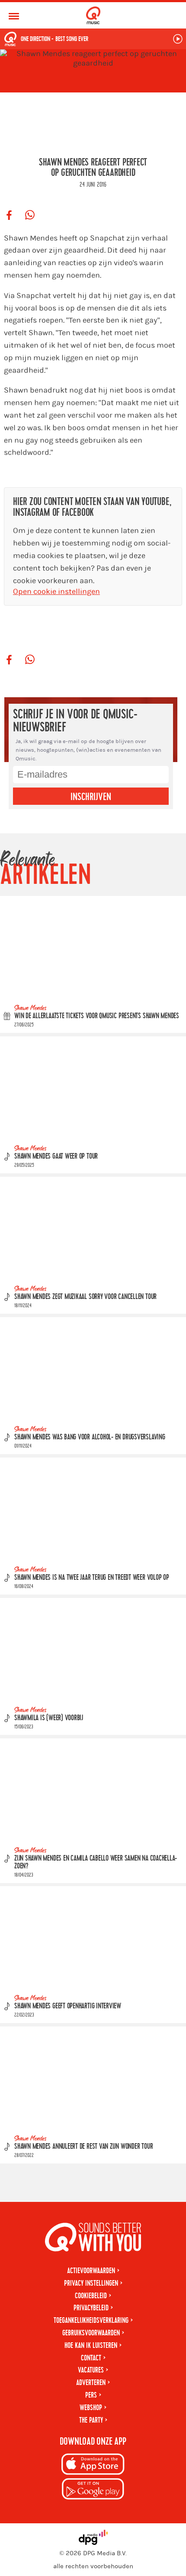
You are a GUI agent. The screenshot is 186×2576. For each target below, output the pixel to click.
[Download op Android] (93, 2490)
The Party (91, 2420)
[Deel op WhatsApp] (30, 216)
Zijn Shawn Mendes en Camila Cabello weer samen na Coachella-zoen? (96, 1862)
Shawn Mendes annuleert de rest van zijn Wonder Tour (83, 2147)
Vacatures (91, 2370)
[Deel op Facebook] (9, 216)
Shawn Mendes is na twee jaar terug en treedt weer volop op (92, 1577)
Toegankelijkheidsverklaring (91, 2320)
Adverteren (91, 2383)
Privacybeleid (91, 2308)
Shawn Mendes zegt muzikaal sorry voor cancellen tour (85, 1297)
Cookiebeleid (91, 2296)
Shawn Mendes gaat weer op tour (56, 1156)
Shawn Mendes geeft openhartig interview (68, 2006)
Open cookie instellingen (56, 592)
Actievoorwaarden (91, 2271)
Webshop (91, 2408)
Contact (91, 2358)
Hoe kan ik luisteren (91, 2346)
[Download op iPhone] (93, 2466)
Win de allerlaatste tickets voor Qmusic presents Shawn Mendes (97, 1016)
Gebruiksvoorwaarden (91, 2333)
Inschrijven (91, 797)
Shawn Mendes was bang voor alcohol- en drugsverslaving (90, 1437)
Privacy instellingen (91, 2283)
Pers (91, 2395)
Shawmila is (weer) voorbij (49, 1718)
